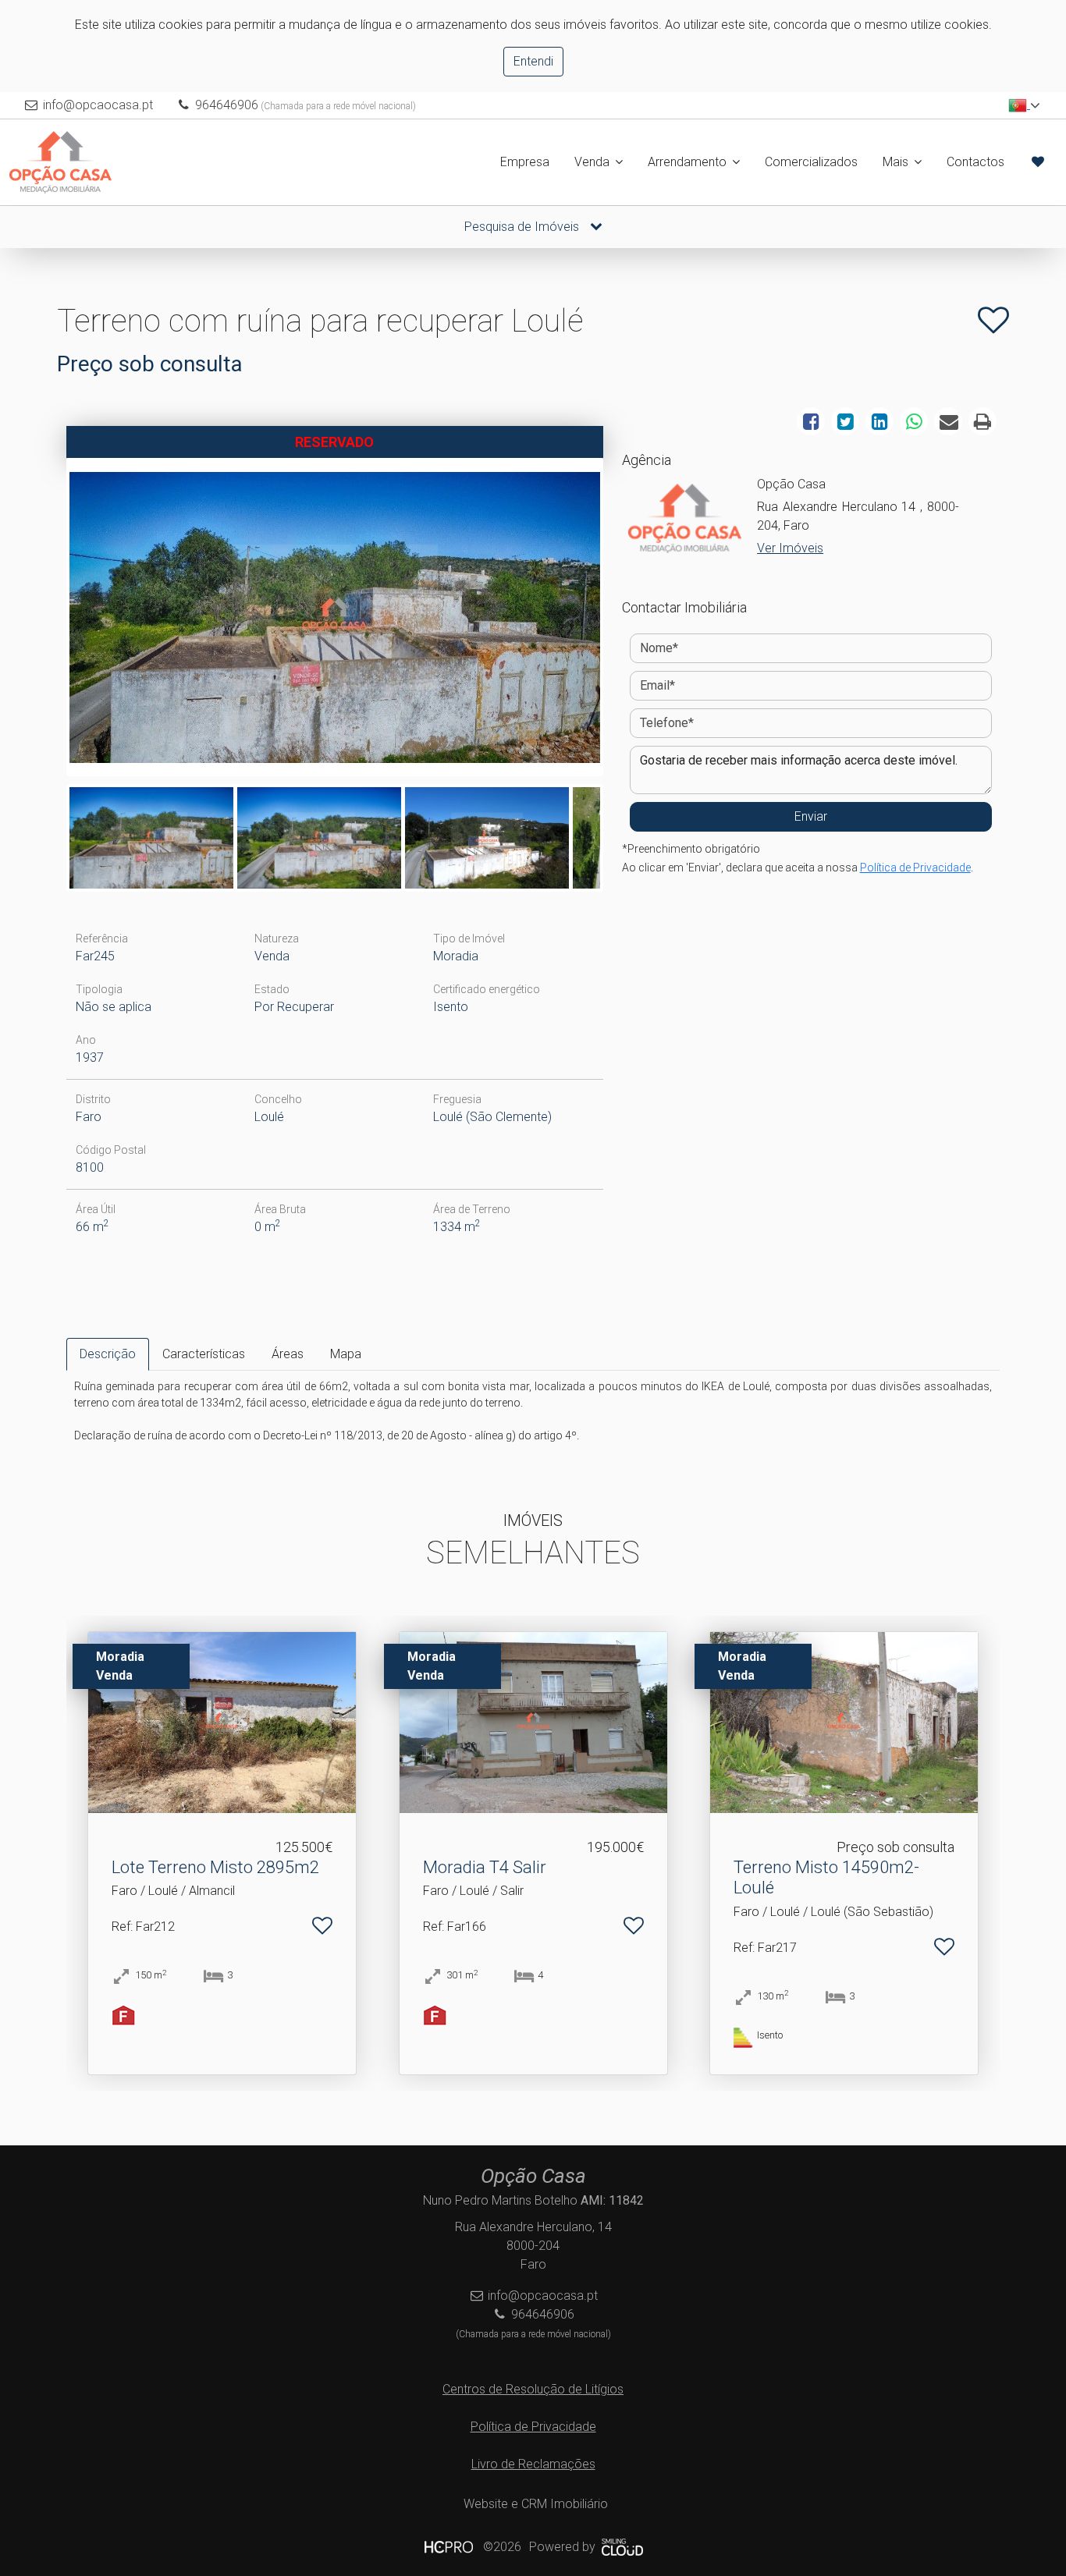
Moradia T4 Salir (485, 1867)
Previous (46, 621)
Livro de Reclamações (533, 2464)
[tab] (108, 1354)
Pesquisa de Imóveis (523, 227)
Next (624, 621)
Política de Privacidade (915, 868)
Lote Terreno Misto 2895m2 (215, 1867)
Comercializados (811, 162)
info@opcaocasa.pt (98, 105)
